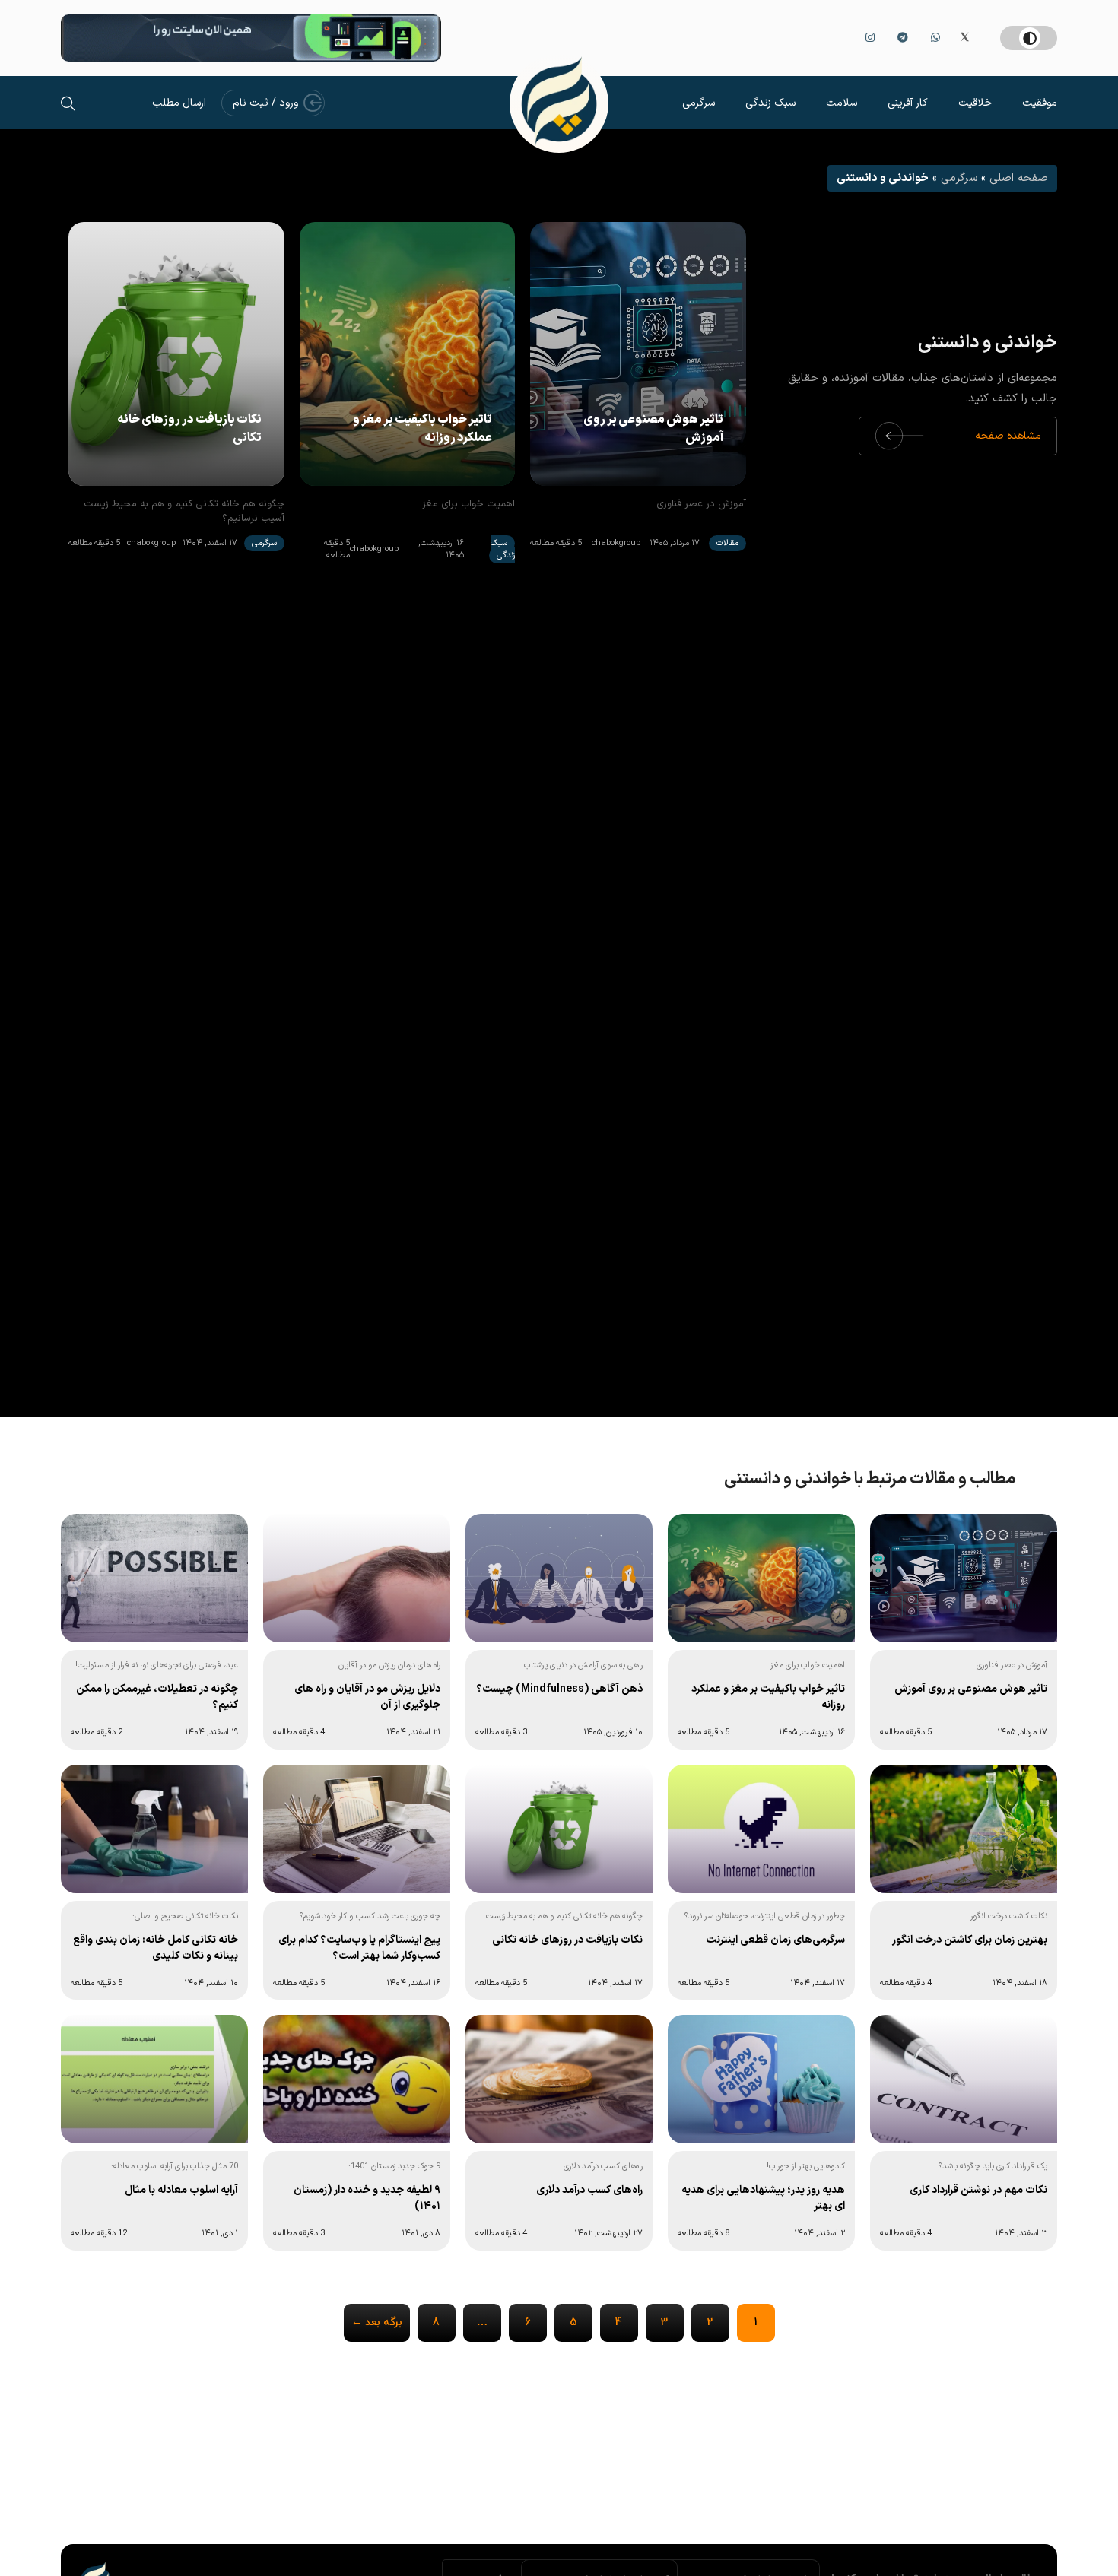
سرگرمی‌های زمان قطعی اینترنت (775, 1940)
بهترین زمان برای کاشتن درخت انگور (970, 1940)
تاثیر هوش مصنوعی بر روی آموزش (653, 429)
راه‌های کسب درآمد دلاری (589, 2190)
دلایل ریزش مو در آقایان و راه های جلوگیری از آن (367, 1697)
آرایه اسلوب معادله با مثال (181, 2190)
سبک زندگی (770, 103)
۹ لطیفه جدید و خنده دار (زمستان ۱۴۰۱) (367, 2198)
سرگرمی (699, 103)
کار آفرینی (908, 103)
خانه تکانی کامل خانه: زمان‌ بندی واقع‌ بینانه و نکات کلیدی (156, 1948)
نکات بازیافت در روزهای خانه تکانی (189, 429)
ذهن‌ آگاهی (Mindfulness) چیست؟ (559, 1689)
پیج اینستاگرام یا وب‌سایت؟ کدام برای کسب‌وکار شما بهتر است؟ (359, 1948)
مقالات (727, 543)
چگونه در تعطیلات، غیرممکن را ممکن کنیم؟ (157, 1697)
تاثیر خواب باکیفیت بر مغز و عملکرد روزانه (422, 429)
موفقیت (1040, 103)
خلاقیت (975, 103)
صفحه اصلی (1019, 178)
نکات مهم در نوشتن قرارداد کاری (978, 2190)
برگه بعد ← (377, 2322)
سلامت (842, 103)
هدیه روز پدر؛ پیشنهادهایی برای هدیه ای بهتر (763, 2198)
